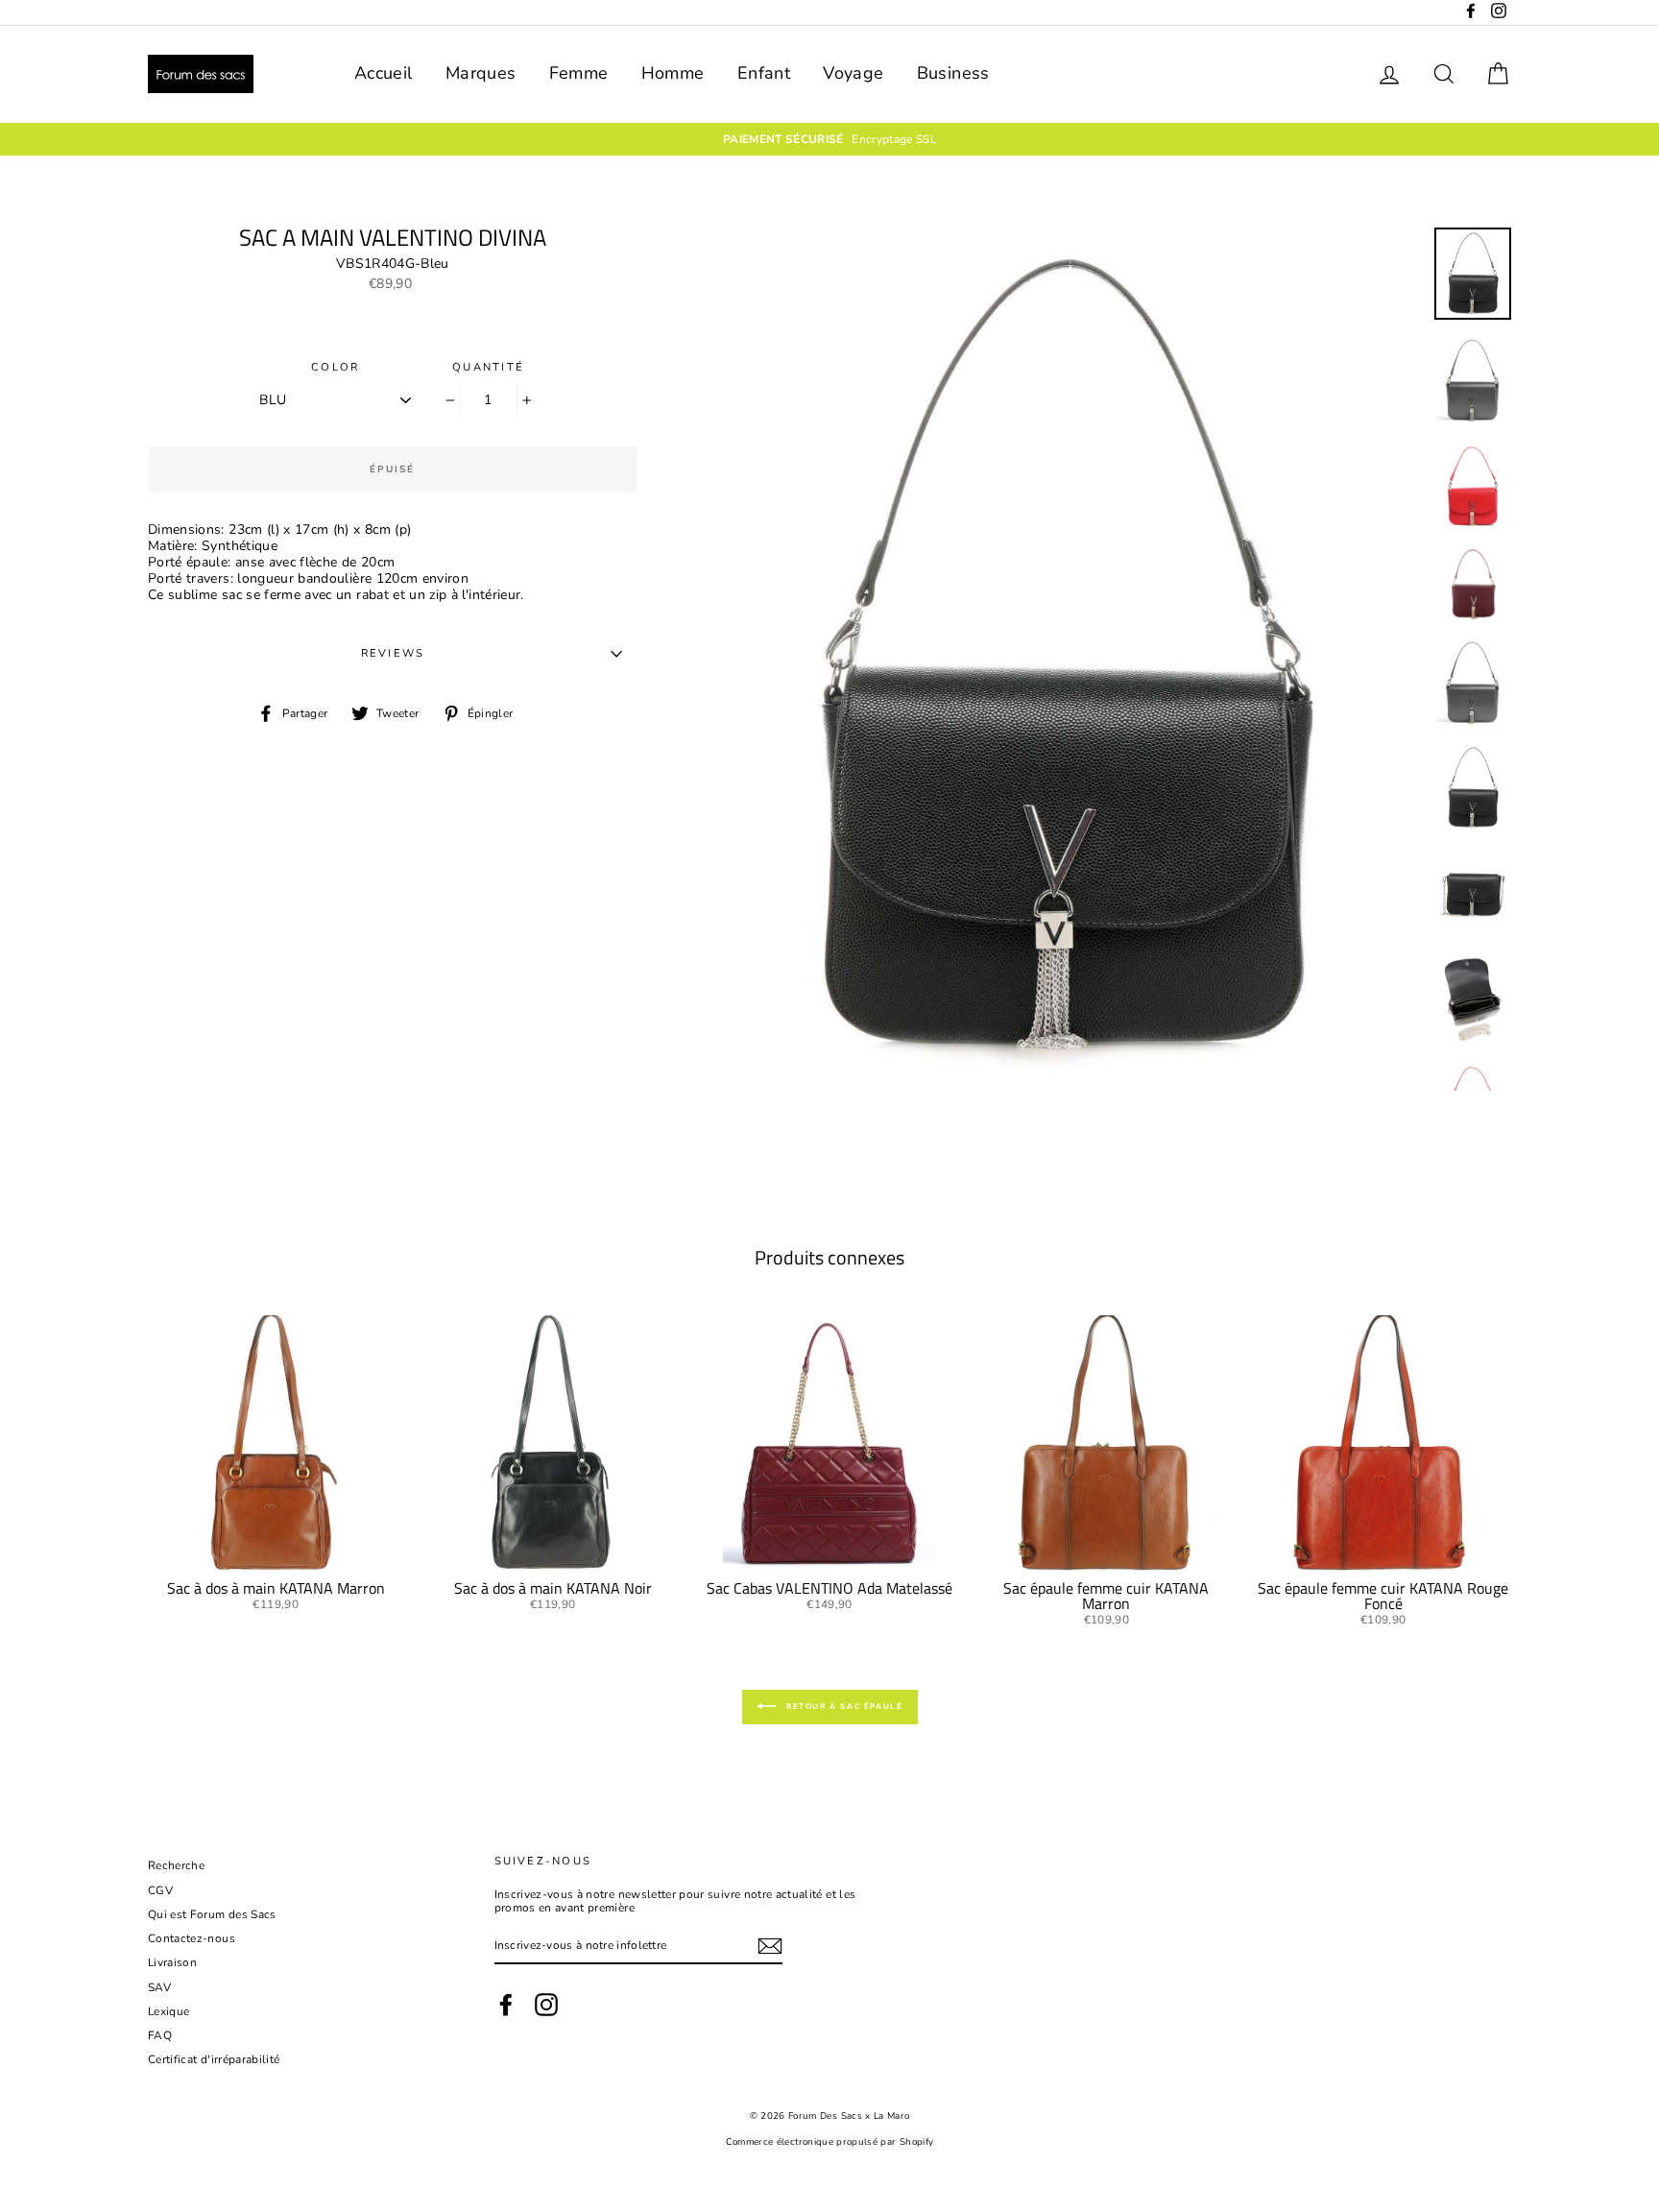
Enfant (764, 73)
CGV (160, 1890)
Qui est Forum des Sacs (212, 1914)
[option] (829, 139)
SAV (159, 1987)
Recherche (176, 1865)
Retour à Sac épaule (843, 1707)
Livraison (172, 1962)
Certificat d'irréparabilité (214, 2059)
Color (335, 367)
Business (953, 73)
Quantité (488, 367)
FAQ (160, 2035)
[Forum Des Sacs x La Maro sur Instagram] (546, 2005)
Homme (673, 73)
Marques (481, 73)
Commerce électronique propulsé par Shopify (830, 2141)
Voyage (853, 73)
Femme (579, 73)
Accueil (383, 73)
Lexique (168, 2011)
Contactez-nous (192, 1938)
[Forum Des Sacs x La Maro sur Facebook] (506, 2005)
